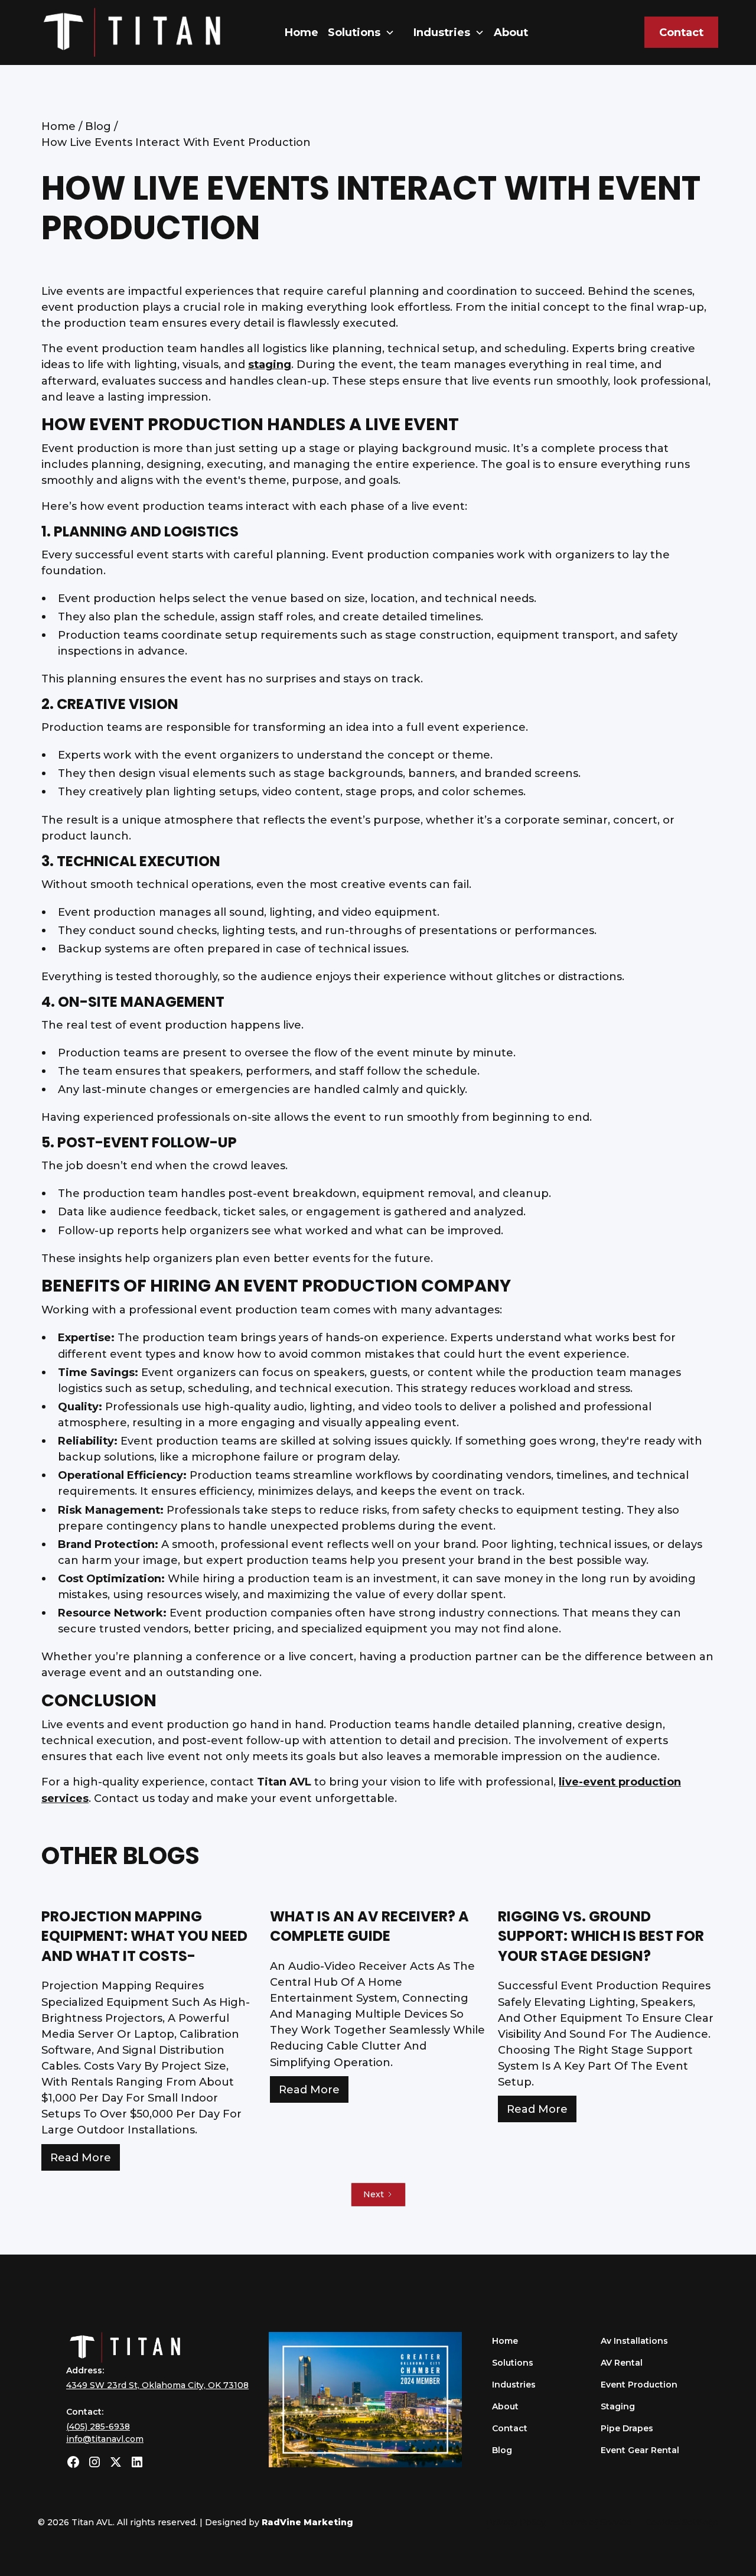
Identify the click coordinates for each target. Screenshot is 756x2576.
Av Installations (634, 2341)
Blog (502, 2450)
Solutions (354, 32)
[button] (361, 32)
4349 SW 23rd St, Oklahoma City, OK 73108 (157, 2385)
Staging (618, 2406)
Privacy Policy (516, 2522)
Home (302, 32)
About (511, 32)
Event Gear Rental (640, 2450)
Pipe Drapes (627, 2428)
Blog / (101, 126)
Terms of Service (596, 2522)
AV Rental (622, 2363)
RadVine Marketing (307, 2522)
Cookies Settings (682, 2522)
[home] (132, 32)
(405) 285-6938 (98, 2427)
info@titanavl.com (105, 2439)
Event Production (639, 2385)
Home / (63, 126)
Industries (514, 2385)
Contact (681, 32)
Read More (81, 2157)
